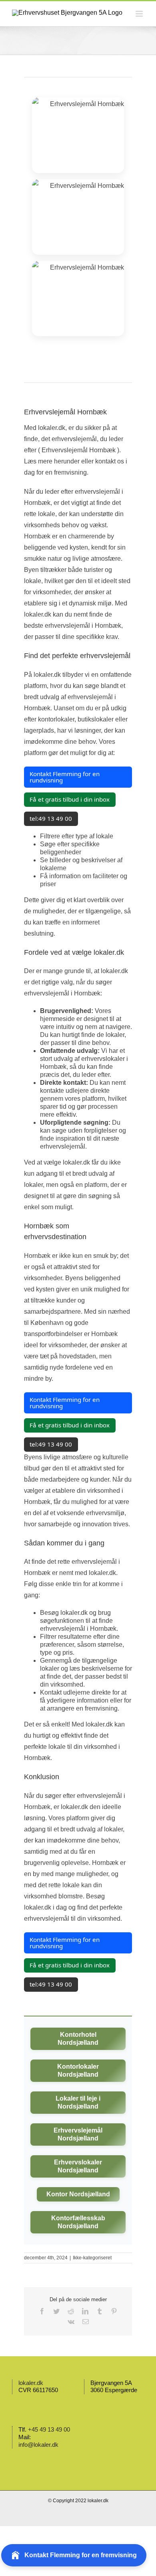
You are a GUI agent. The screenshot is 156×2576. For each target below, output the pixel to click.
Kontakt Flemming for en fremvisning (81, 2555)
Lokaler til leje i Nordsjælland (78, 2102)
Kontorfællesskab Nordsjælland (78, 2222)
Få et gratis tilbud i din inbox (70, 799)
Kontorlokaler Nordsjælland (78, 2070)
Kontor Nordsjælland (78, 2194)
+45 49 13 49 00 (49, 2429)
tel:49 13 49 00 (51, 818)
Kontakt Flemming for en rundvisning (65, 777)
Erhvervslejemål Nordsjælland (78, 2134)
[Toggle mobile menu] (140, 14)
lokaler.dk (31, 2383)
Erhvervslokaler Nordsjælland (78, 2166)
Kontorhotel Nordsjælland (78, 2039)
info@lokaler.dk (38, 2445)
